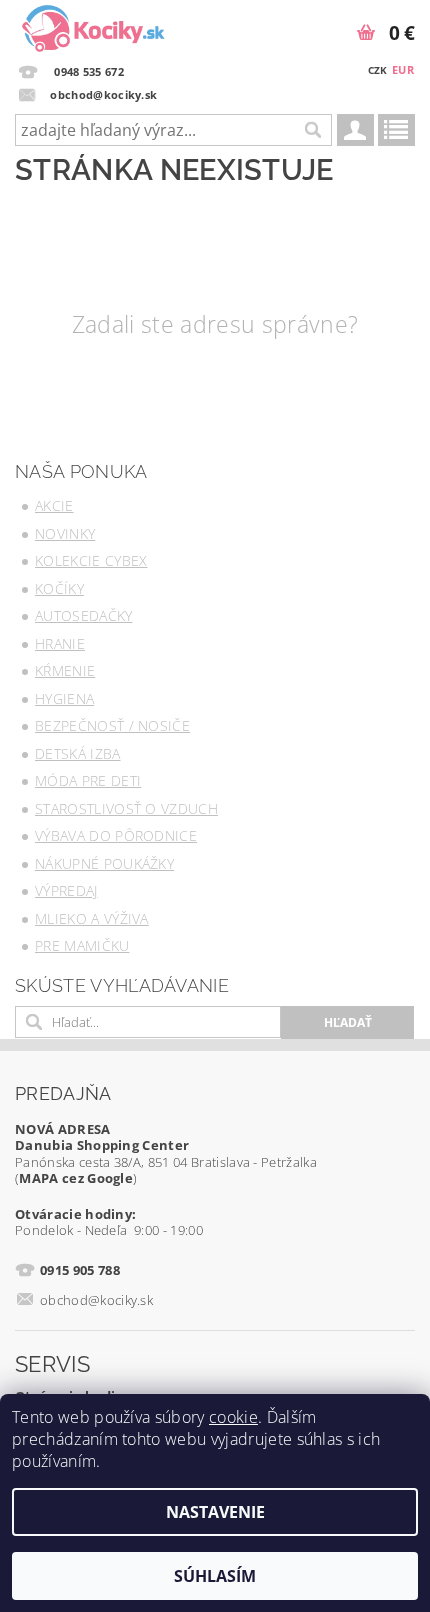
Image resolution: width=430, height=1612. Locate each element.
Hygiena (64, 698)
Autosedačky (84, 615)
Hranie (60, 643)
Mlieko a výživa (92, 918)
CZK (378, 70)
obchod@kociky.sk (96, 1300)
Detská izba (78, 753)
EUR (403, 69)
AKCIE (54, 505)
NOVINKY (65, 533)
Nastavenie (215, 1512)
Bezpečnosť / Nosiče (112, 725)
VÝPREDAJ (66, 890)
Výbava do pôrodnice (116, 835)
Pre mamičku (82, 945)
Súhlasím (215, 1576)
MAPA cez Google (76, 1178)
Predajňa (63, 1093)
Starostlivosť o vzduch (126, 808)
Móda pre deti (88, 780)
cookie (233, 1417)
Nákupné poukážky (104, 863)
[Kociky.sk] (93, 26)
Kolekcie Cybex (91, 560)
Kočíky (59, 588)
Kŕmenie (65, 670)
